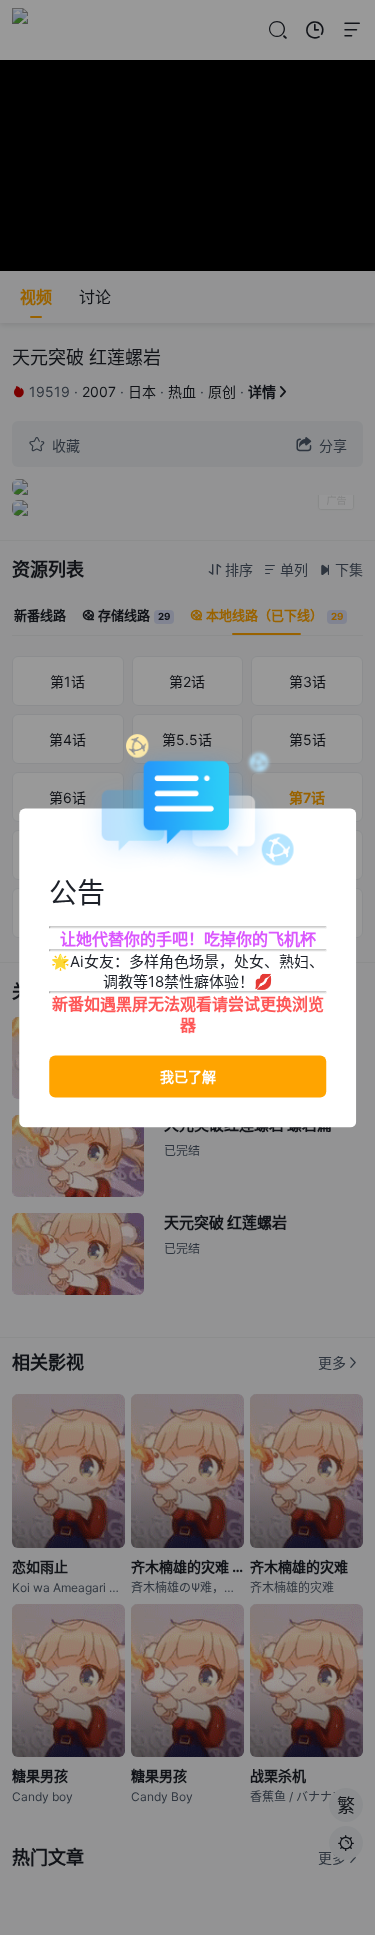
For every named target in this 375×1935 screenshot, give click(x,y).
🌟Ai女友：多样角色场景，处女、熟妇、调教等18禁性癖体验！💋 (187, 970)
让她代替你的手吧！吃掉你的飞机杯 (188, 938)
